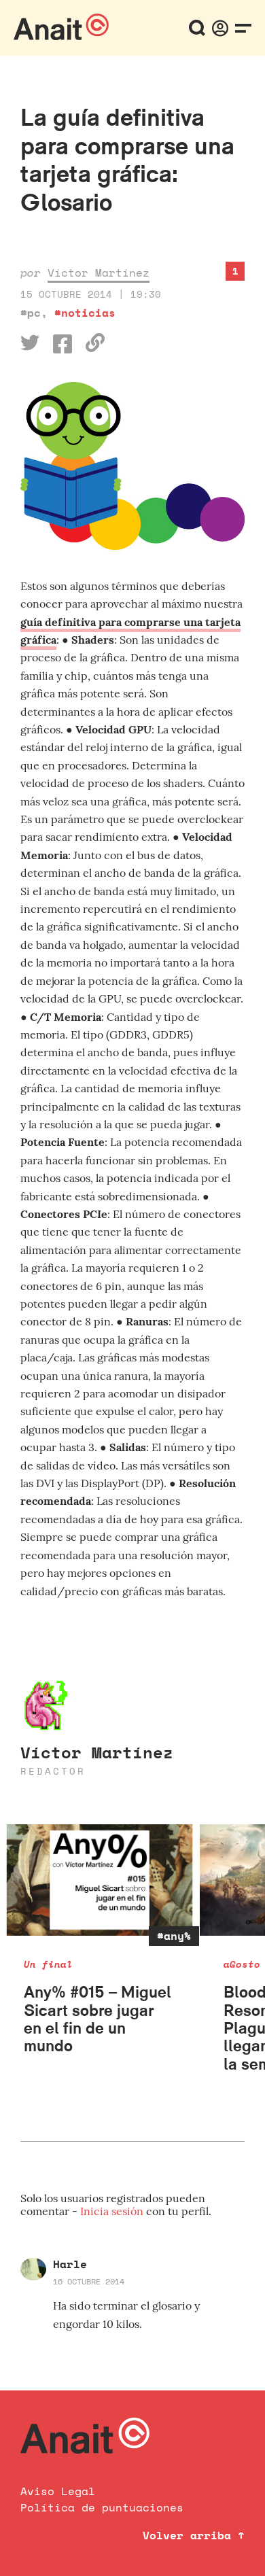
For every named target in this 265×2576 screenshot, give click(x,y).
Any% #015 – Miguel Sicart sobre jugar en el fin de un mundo (98, 2019)
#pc (31, 313)
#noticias (85, 313)
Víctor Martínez (99, 273)
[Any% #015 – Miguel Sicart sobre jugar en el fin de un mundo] (100, 1880)
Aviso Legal (58, 2491)
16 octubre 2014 (89, 2281)
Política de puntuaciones (102, 2507)
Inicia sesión (113, 2211)
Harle (70, 2264)
